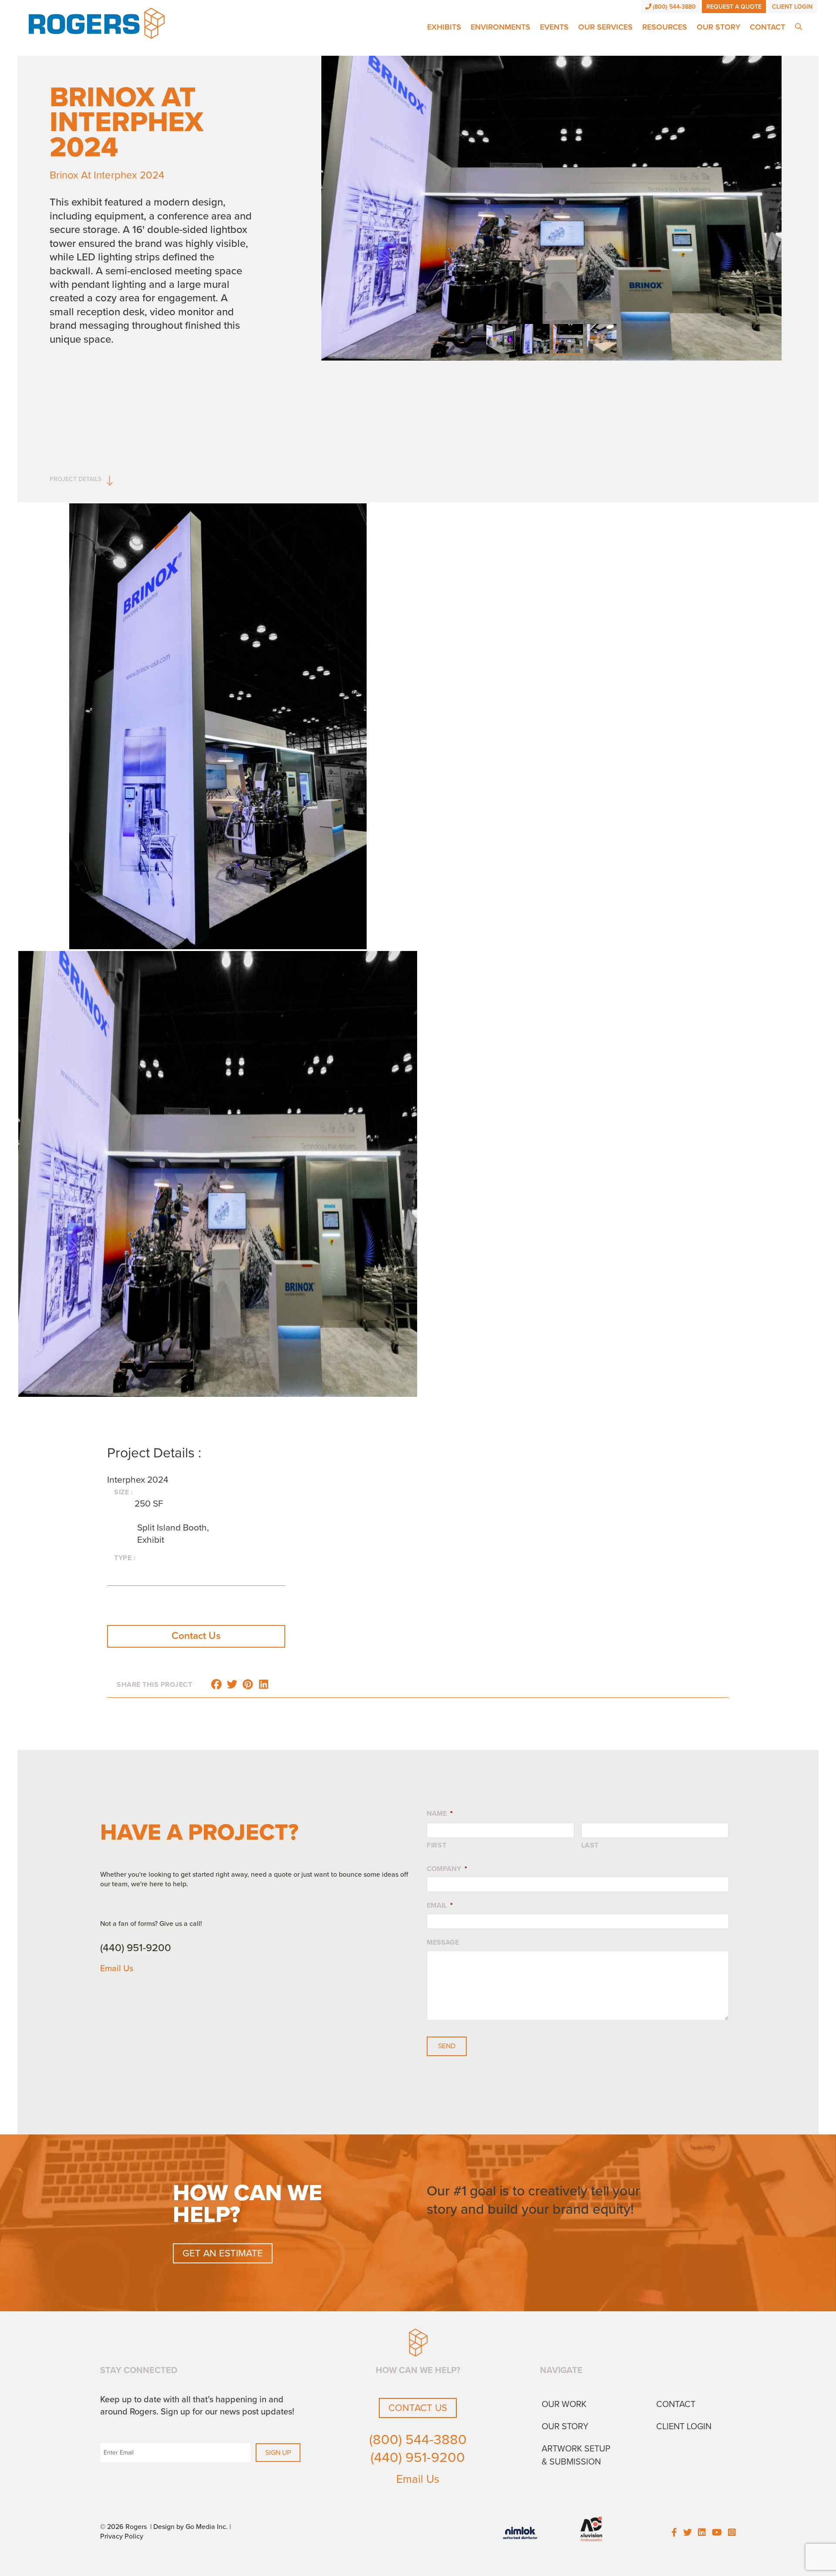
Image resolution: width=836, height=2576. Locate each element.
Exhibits (444, 27)
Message (443, 1942)
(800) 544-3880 (674, 7)
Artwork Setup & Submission (576, 2455)
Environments (501, 27)
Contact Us (196, 1636)
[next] (796, 220)
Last (590, 1845)
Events (554, 27)
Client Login (792, 7)
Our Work (564, 2404)
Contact (767, 27)
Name (440, 1814)
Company (447, 1869)
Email (440, 1905)
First (437, 1845)
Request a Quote (734, 7)
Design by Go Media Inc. (190, 2527)
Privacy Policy (122, 2536)
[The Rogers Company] (97, 23)
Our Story (718, 27)
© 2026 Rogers (123, 2527)
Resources (665, 27)
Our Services (605, 27)
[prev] (306, 220)
